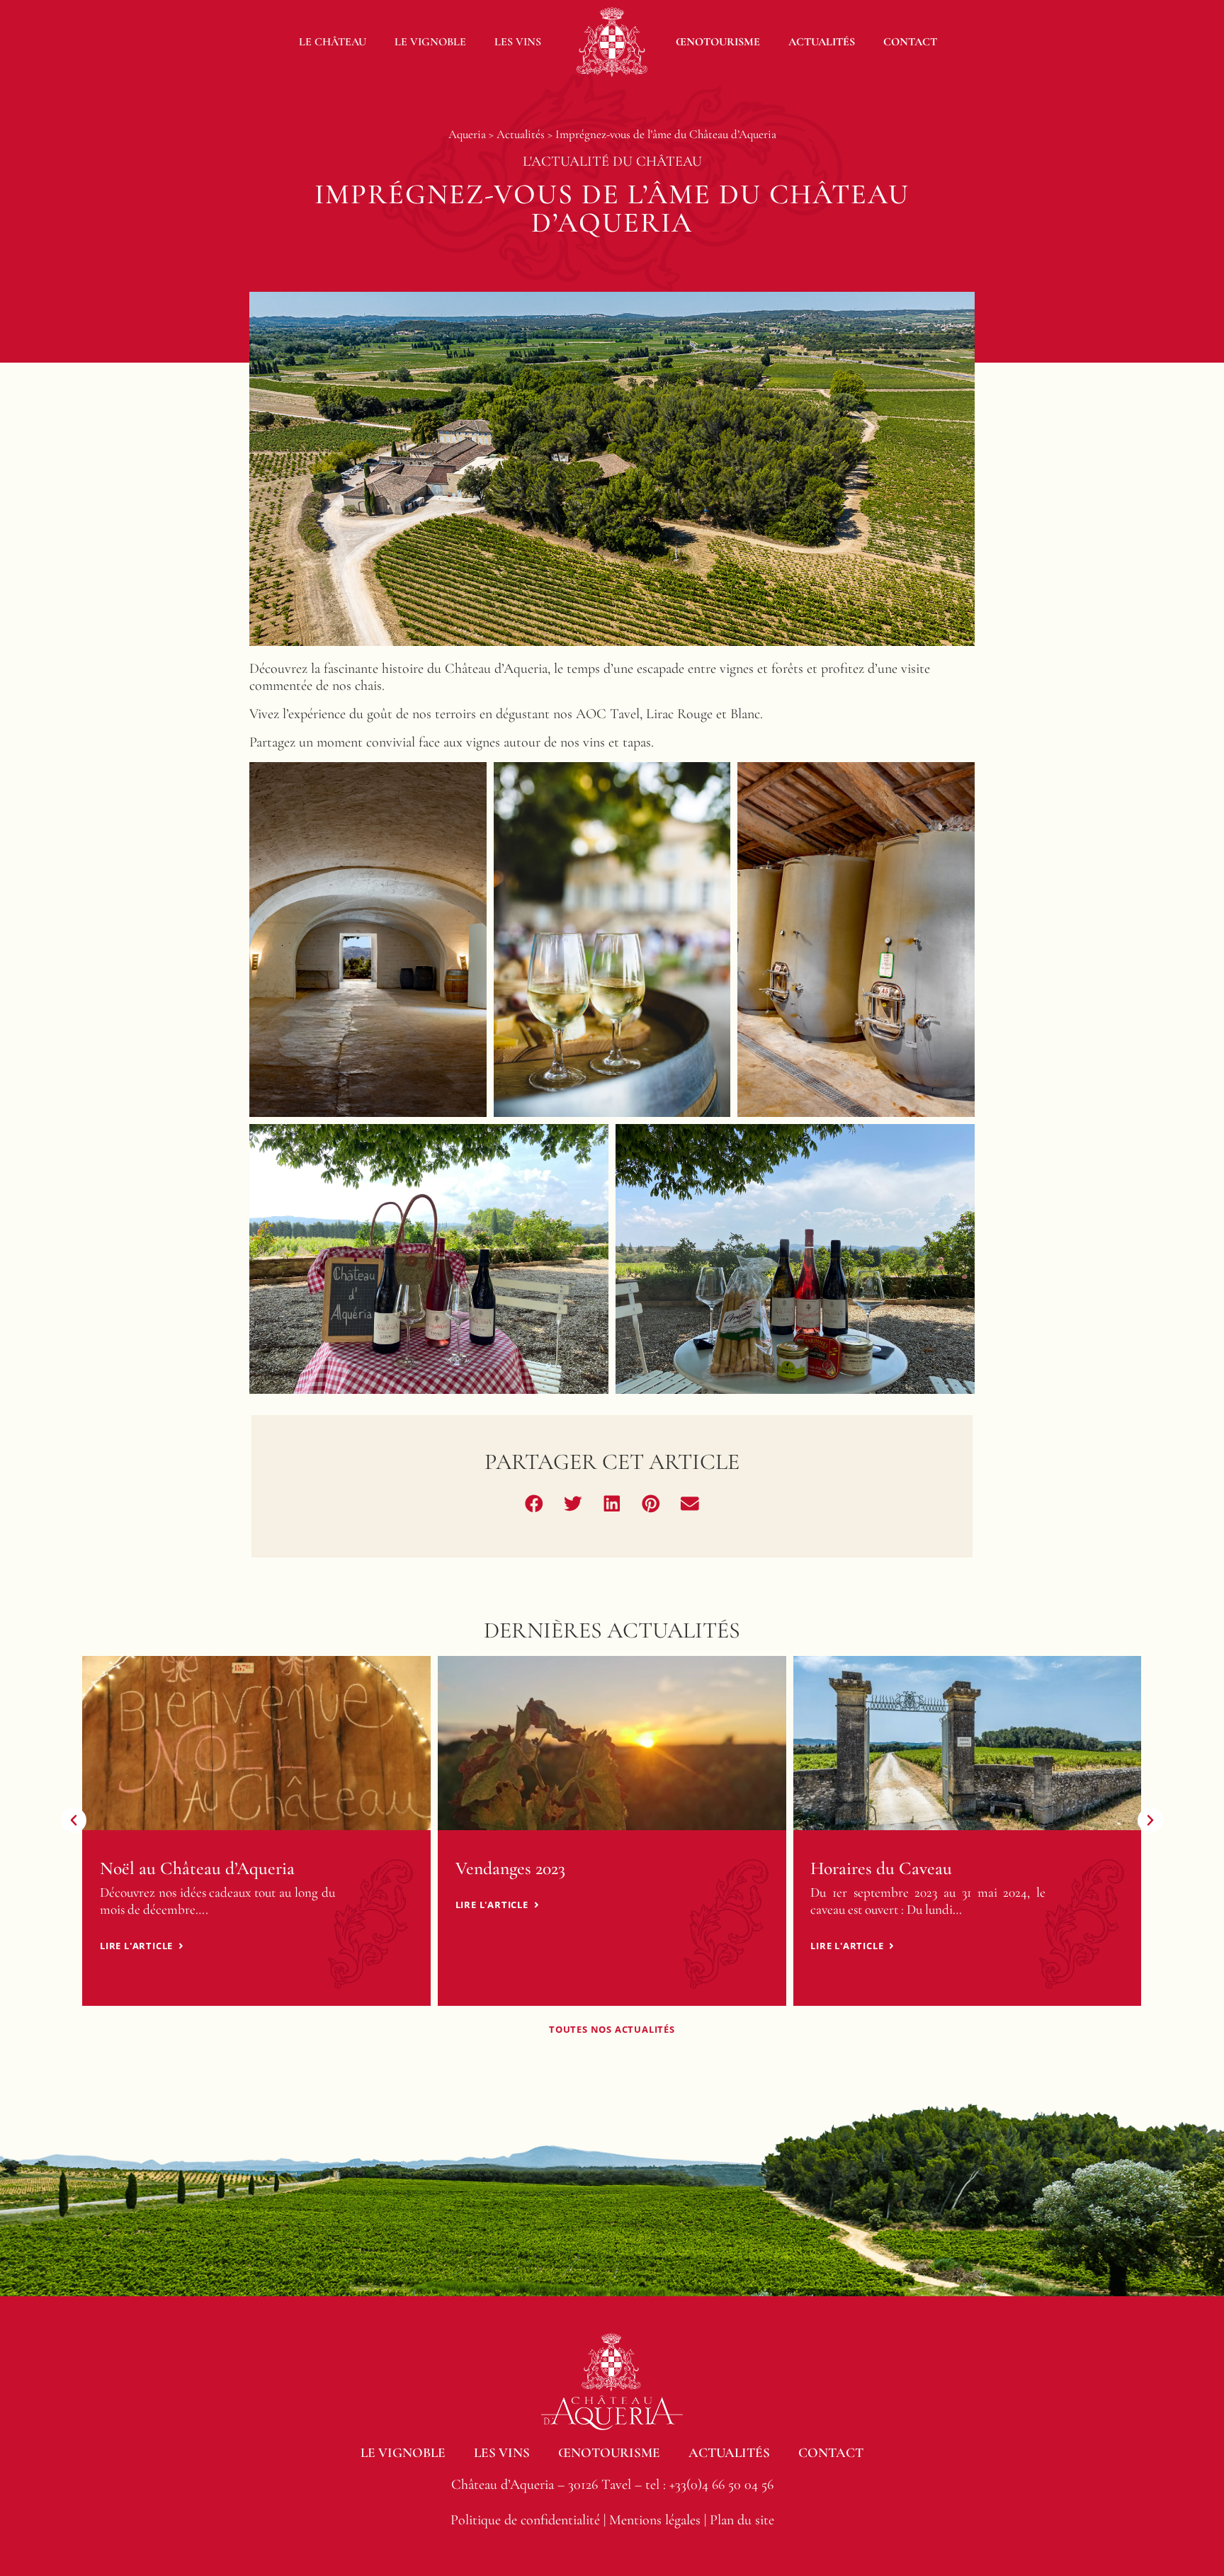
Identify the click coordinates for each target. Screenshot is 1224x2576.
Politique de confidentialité (525, 2520)
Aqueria (467, 134)
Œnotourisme (718, 42)
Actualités (822, 42)
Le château (333, 42)
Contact (910, 42)
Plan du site (742, 2520)
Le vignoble (430, 42)
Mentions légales (655, 2520)
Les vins (518, 42)
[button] (534, 1503)
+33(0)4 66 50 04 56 (721, 2485)
